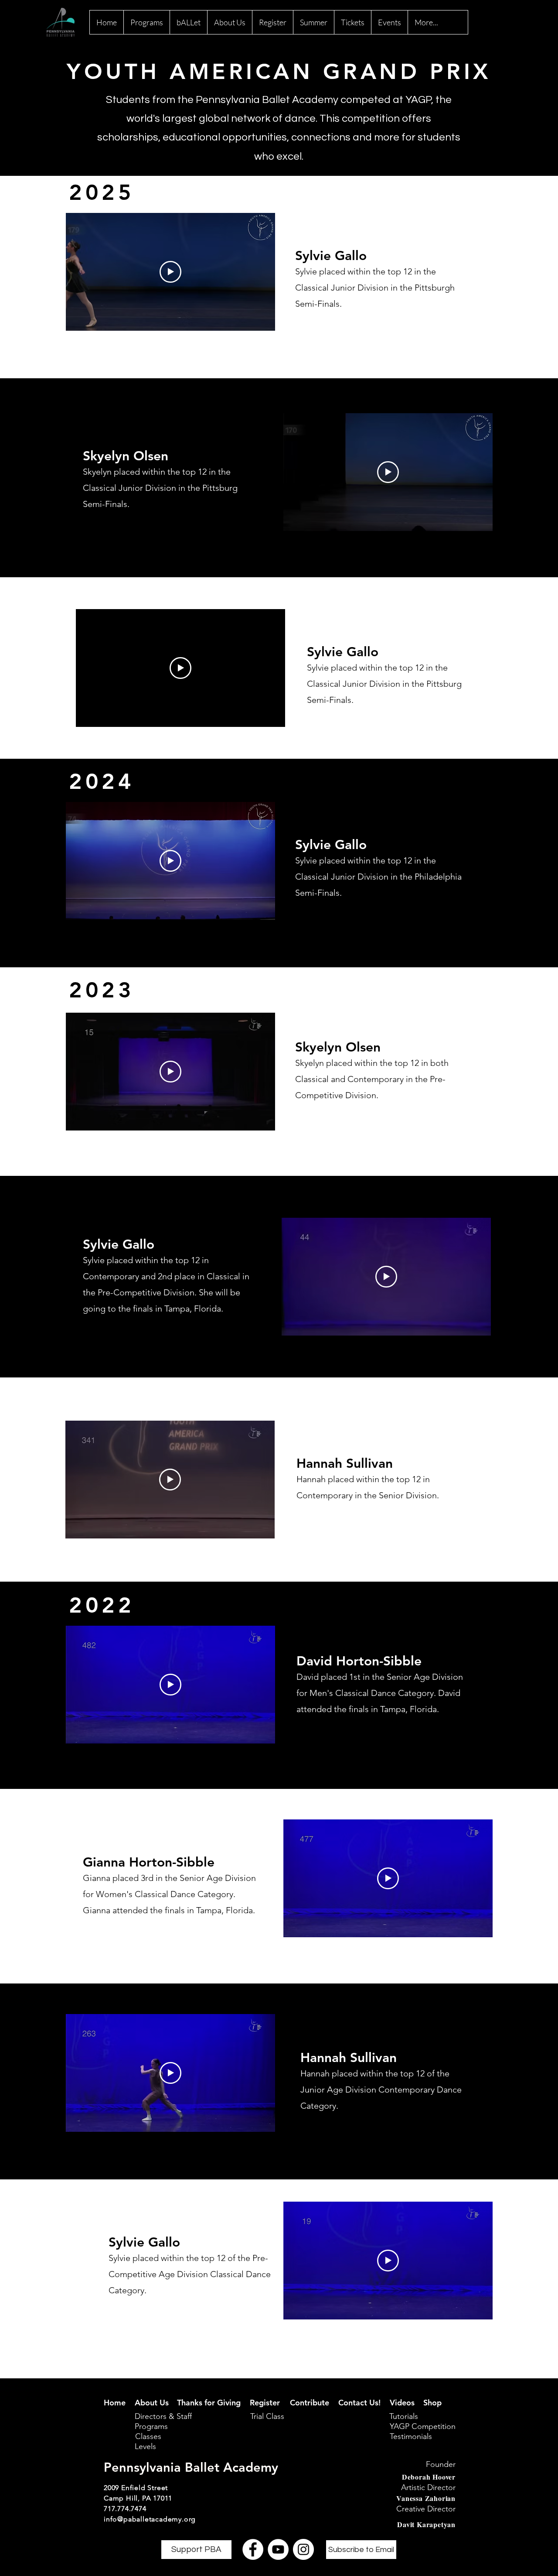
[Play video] (170, 272)
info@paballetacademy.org (150, 2519)
